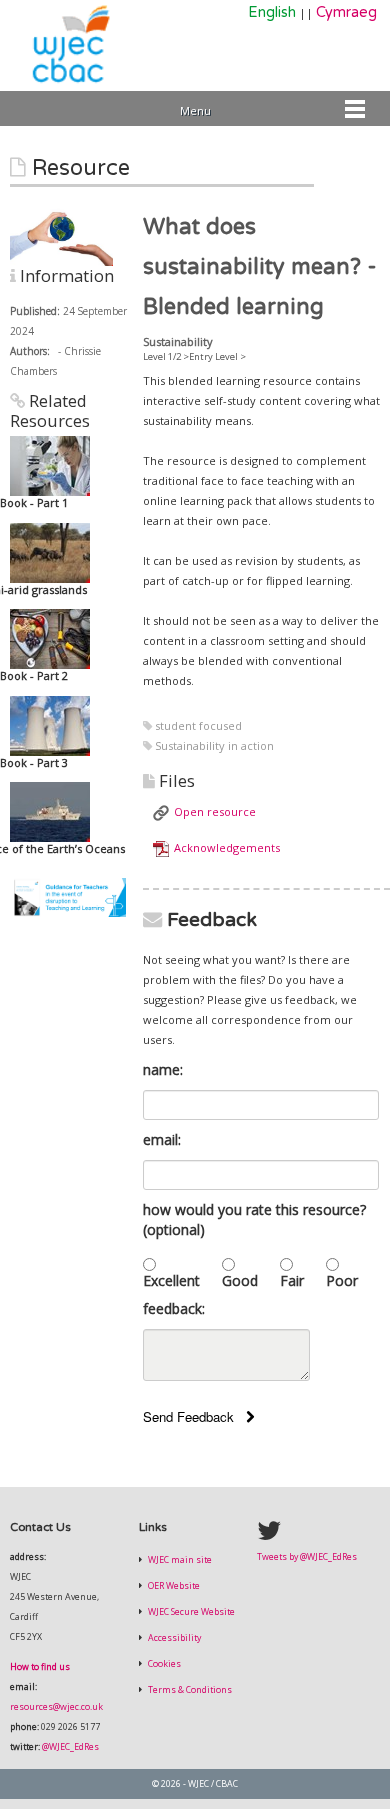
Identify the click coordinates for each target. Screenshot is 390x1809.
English (272, 12)
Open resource (215, 811)
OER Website (173, 1586)
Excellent (171, 1280)
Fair (292, 1280)
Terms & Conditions (189, 1690)
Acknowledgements (227, 847)
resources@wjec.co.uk (56, 1707)
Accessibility (173, 1638)
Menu (195, 110)
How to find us (40, 1667)
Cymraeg (346, 12)
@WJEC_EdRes (70, 1747)
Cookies (163, 1664)
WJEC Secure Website (190, 1612)
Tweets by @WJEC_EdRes (307, 1557)
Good (240, 1280)
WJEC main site (179, 1560)
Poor (342, 1280)
